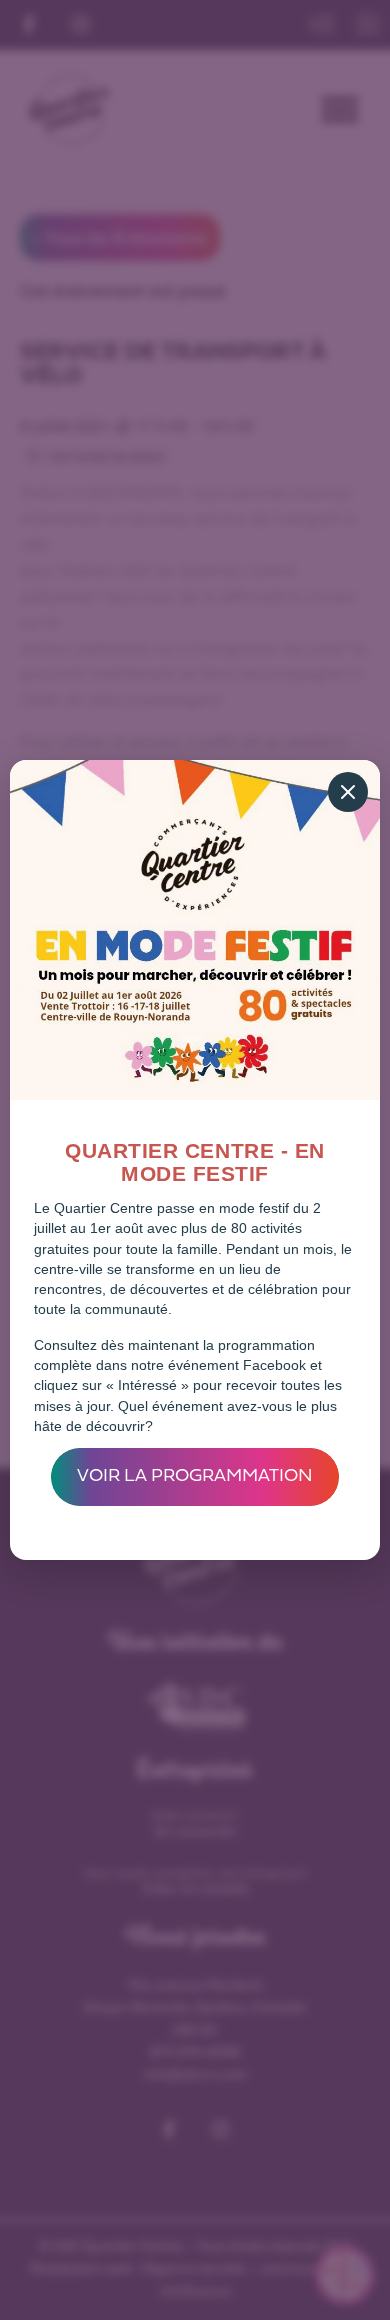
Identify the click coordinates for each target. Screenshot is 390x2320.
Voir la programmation (195, 1476)
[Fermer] (348, 792)
